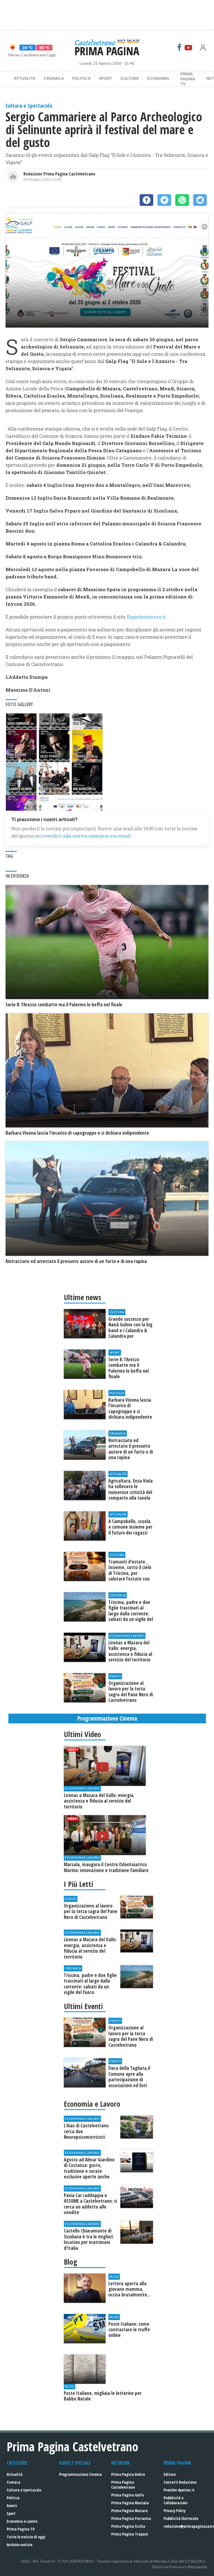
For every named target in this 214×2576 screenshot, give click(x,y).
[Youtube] (188, 47)
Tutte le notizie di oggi (26, 2537)
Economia (158, 78)
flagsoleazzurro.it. (147, 617)
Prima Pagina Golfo (127, 2495)
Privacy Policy (175, 2511)
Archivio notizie (20, 2545)
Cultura (130, 78)
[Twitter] (164, 200)
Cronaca (54, 78)
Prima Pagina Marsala (130, 2503)
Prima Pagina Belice (128, 2474)
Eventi (12, 2506)
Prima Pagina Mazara (129, 2511)
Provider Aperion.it (179, 2490)
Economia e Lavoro (22, 2521)
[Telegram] (200, 200)
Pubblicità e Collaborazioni (176, 2500)
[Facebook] (179, 47)
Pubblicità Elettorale (181, 2518)
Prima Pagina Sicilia (128, 2526)
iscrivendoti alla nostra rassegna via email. (83, 836)
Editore (170, 2474)
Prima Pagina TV (21, 2529)
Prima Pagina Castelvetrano (123, 2485)
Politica (81, 78)
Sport (105, 78)
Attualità (25, 78)
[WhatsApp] (182, 200)
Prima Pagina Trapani (130, 2534)
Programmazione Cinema (80, 2474)
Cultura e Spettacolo (24, 2490)
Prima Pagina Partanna (131, 2518)
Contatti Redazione (180, 2482)
